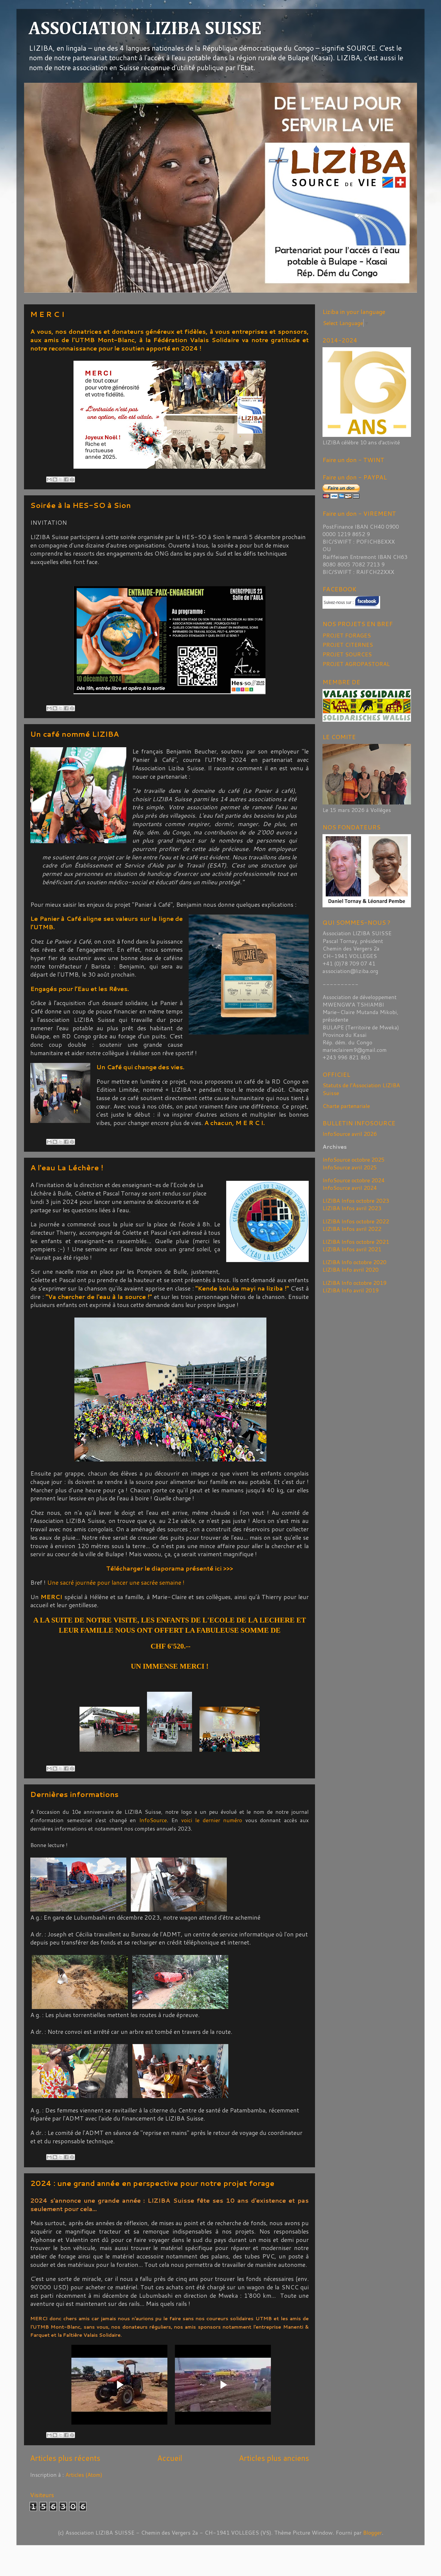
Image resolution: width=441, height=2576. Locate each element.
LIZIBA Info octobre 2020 (354, 1262)
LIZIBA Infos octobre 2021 (356, 1242)
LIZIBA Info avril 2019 (351, 1290)
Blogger (372, 2533)
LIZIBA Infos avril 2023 (352, 1208)
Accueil (170, 2458)
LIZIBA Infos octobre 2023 (356, 1201)
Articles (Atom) (84, 2475)
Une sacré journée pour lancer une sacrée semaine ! (116, 1582)
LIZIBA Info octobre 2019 (354, 1283)
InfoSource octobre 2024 (354, 1180)
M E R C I (47, 314)
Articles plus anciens (274, 2458)
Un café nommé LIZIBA (75, 734)
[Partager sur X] (61, 479)
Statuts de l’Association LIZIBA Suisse (361, 1089)
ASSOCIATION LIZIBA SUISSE (145, 29)
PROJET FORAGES (347, 635)
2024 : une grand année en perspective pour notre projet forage (152, 2183)
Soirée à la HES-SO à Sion (81, 505)
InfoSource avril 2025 (350, 1167)
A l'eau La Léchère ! (67, 1168)
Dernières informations (74, 1794)
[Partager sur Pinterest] (72, 479)
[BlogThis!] (55, 479)
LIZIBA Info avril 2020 (351, 1270)
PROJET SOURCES (347, 654)
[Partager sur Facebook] (66, 479)
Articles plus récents (65, 2458)
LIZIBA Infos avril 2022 (352, 1229)
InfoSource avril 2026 (350, 1134)
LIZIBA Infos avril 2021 (352, 1249)
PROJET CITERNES (348, 645)
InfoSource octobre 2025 (354, 1160)
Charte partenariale (346, 1106)
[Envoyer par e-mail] (49, 479)
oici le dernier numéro (213, 1820)
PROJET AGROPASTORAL (356, 664)
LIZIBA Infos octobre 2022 (356, 1221)
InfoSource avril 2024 (350, 1188)
